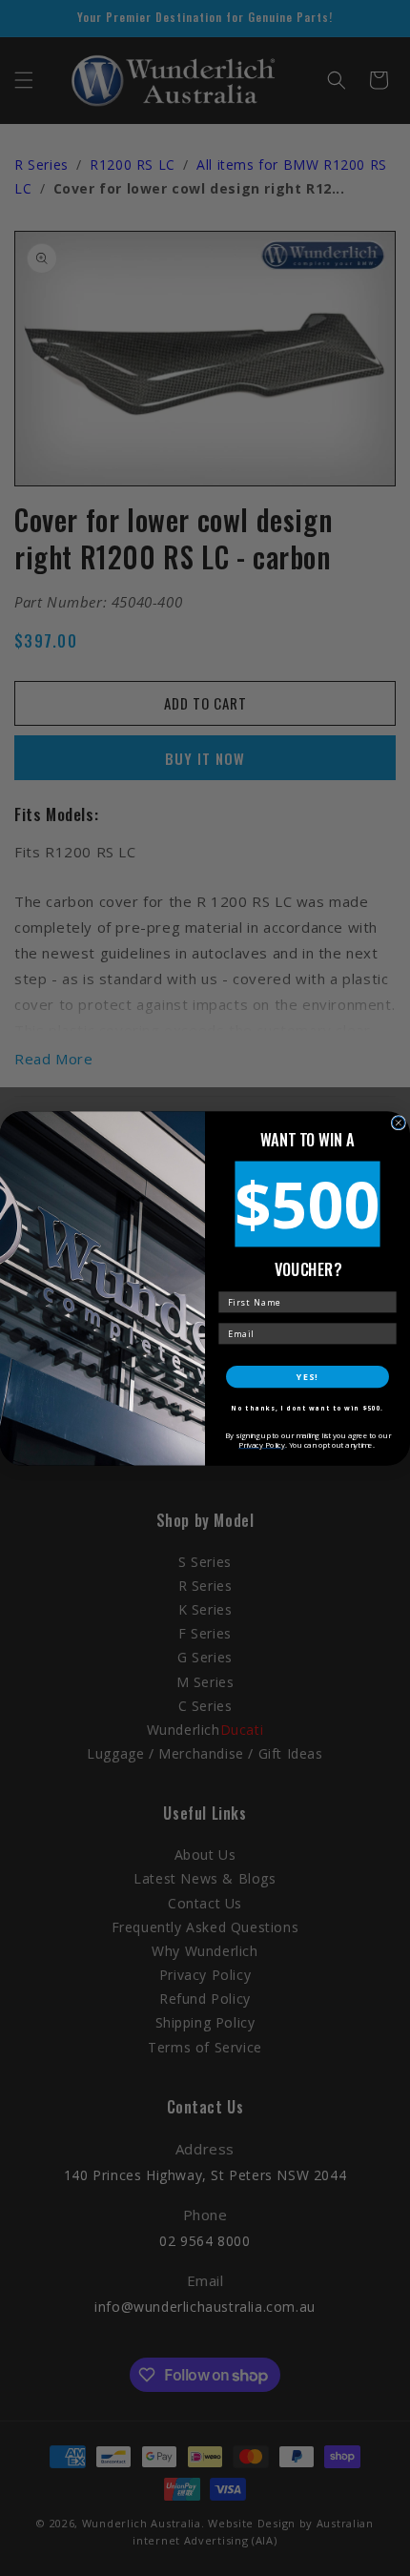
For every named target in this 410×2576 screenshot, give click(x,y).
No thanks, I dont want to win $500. (307, 1408)
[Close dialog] (398, 1122)
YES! (307, 1376)
